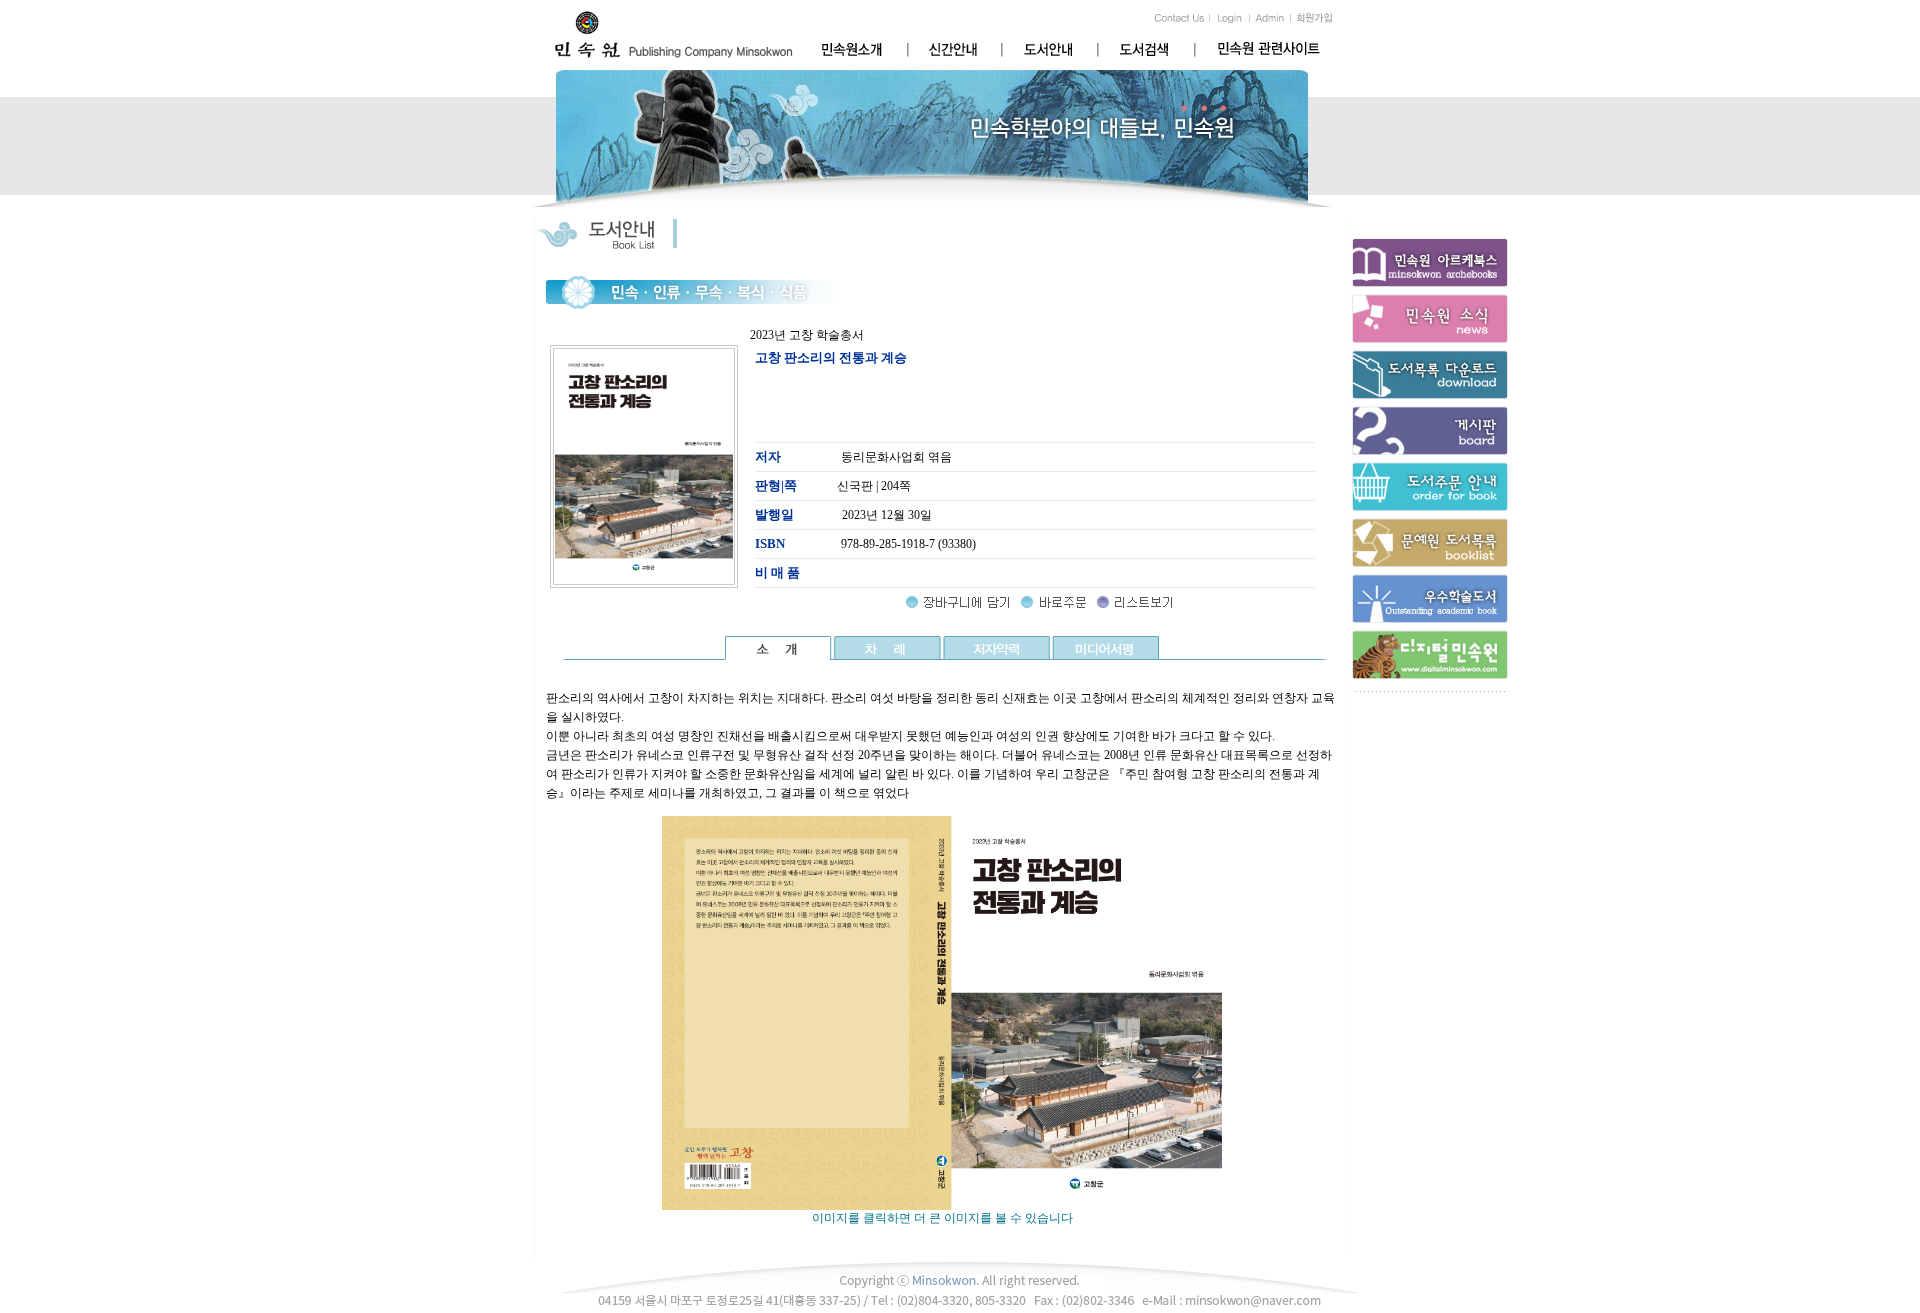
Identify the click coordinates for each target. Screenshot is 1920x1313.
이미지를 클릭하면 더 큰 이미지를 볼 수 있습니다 (942, 1218)
